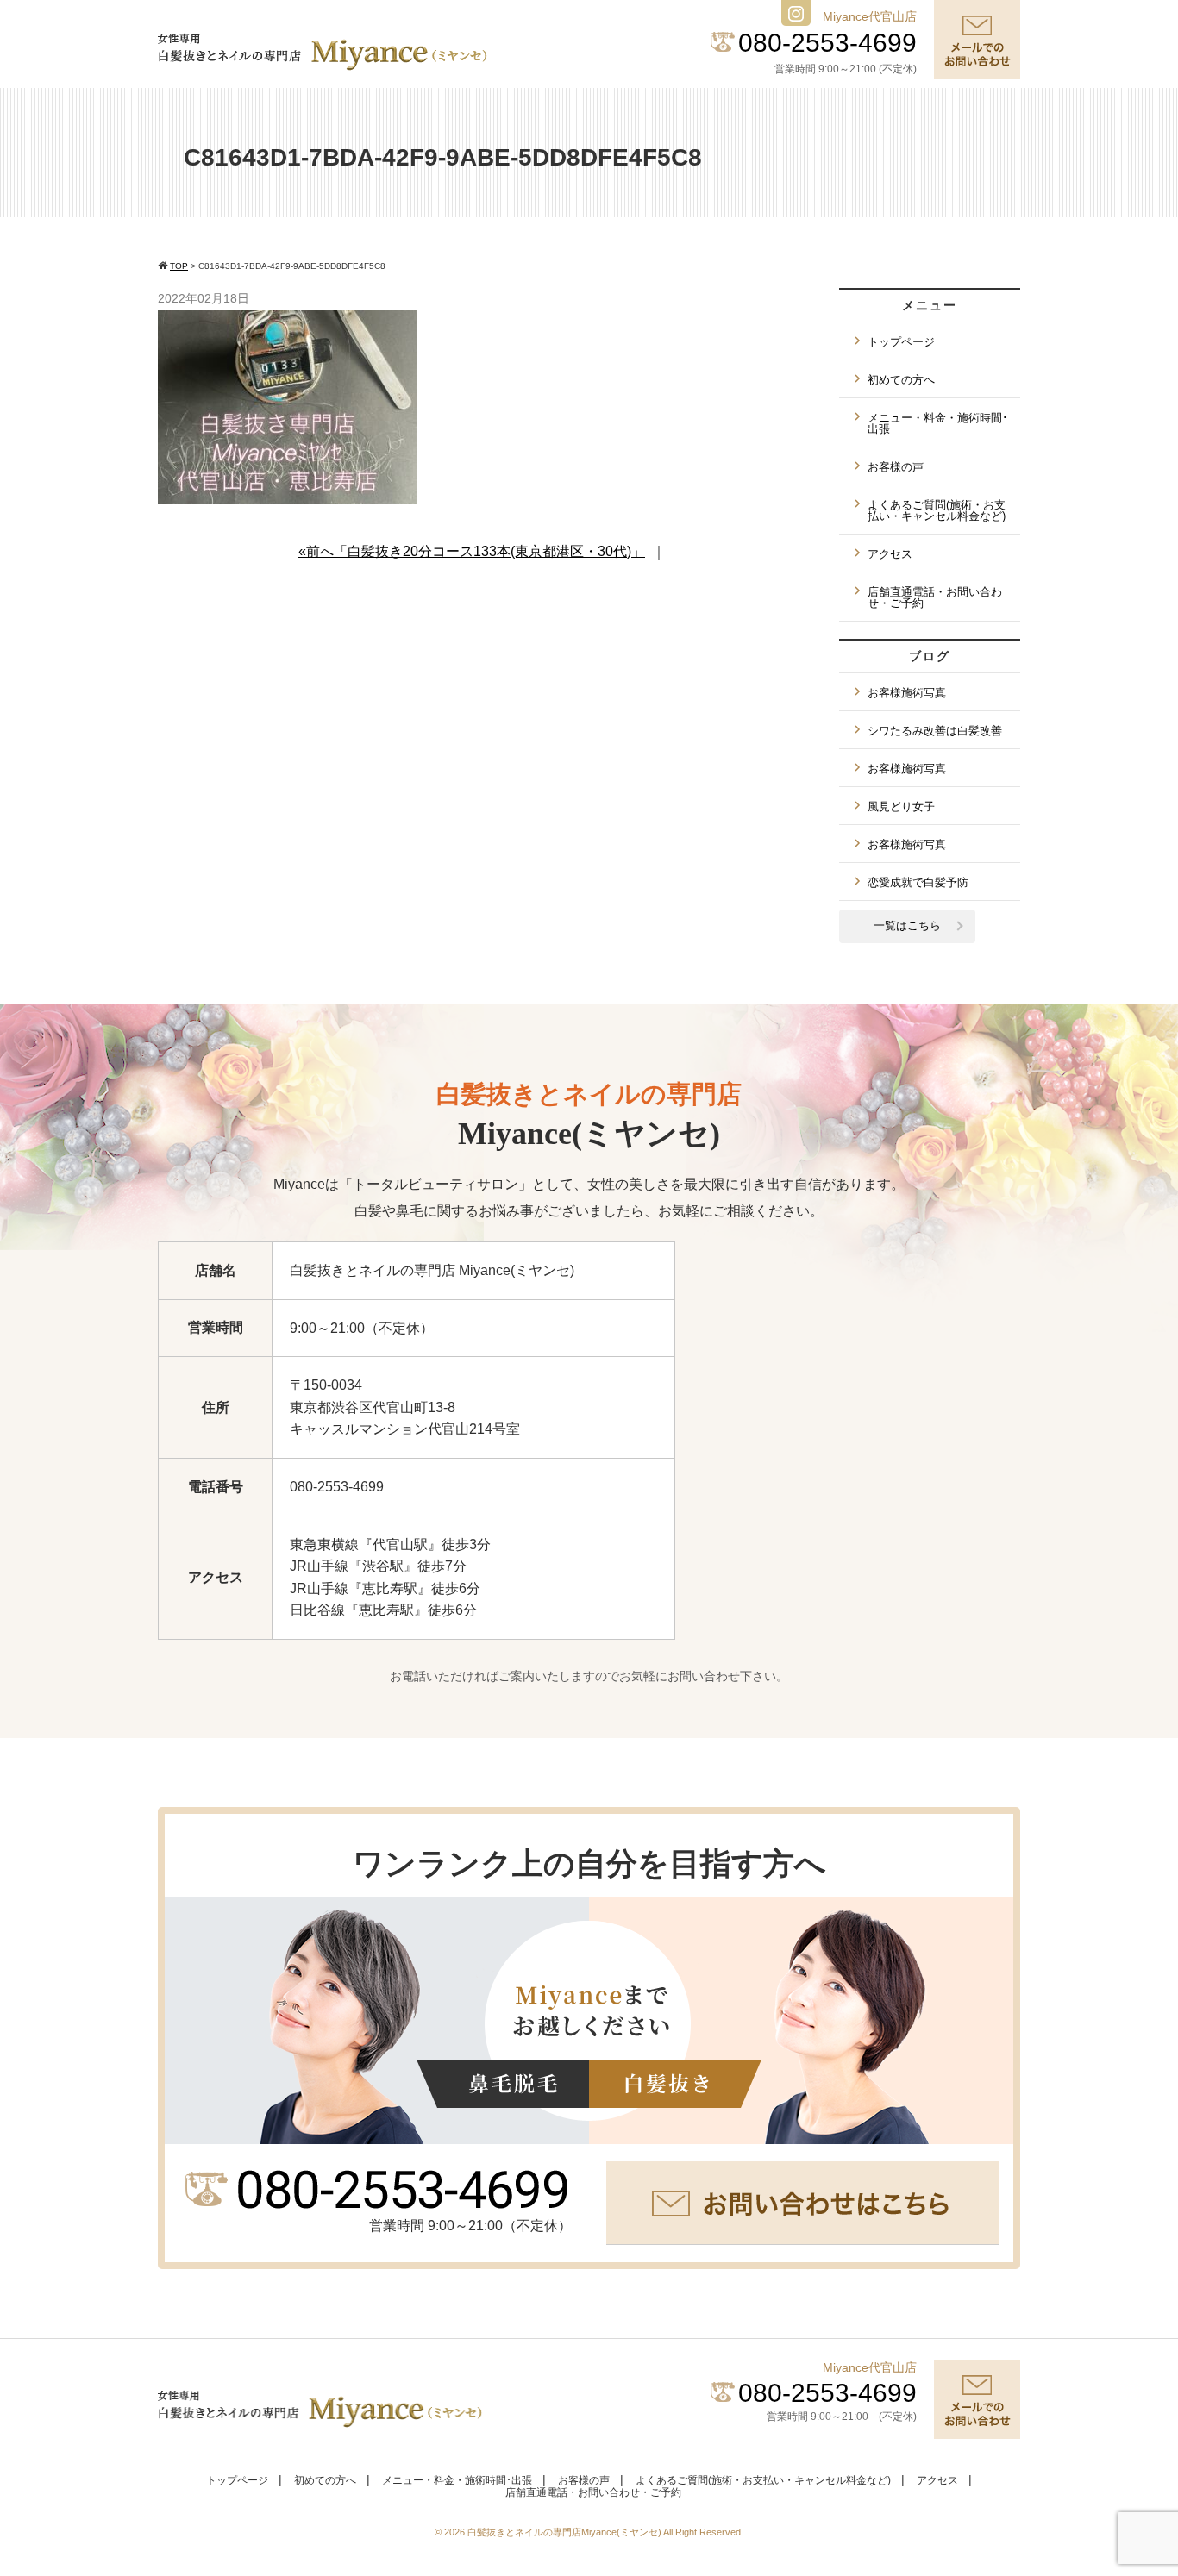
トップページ (901, 342)
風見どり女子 (901, 807)
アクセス (890, 554)
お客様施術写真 (907, 693)
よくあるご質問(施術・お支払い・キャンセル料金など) (937, 510)
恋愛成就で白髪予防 (918, 882)
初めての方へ (901, 380)
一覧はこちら (907, 925)
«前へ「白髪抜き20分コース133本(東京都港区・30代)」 (472, 551)
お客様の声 (896, 467)
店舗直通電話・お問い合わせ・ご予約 (935, 597)
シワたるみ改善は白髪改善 (935, 731)
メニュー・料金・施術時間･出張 (938, 423)
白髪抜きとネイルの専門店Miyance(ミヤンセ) (565, 2532)
